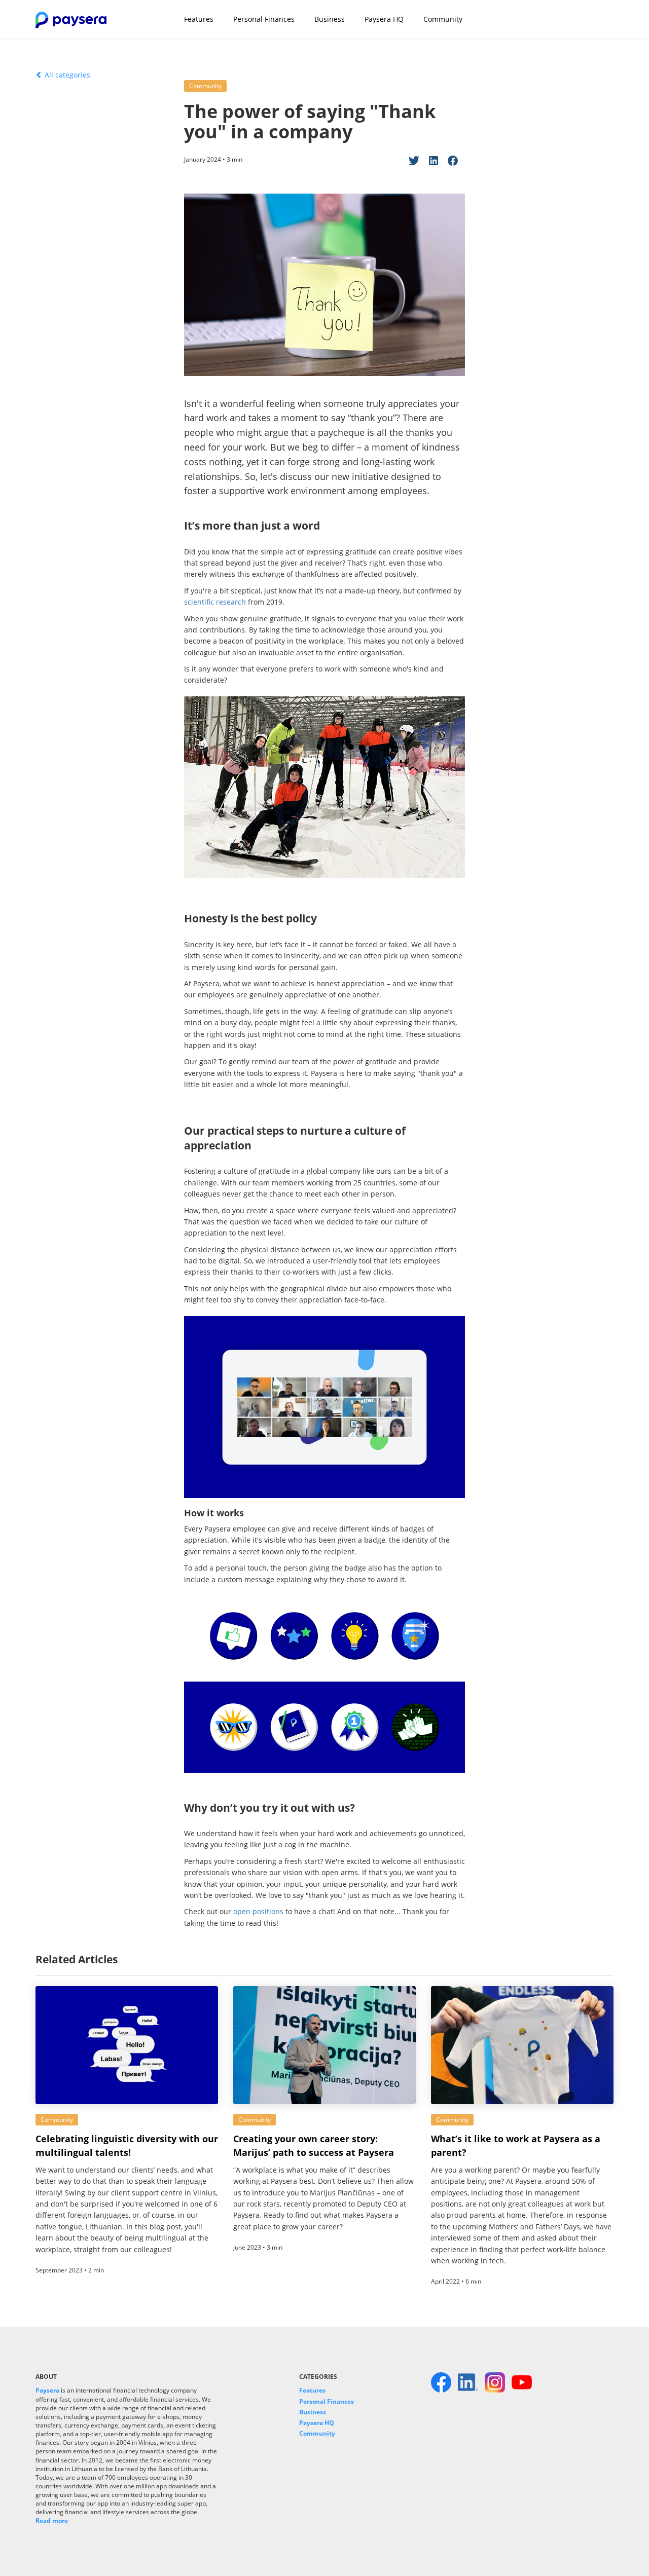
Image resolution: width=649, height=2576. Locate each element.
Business (330, 19)
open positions (258, 1911)
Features (199, 19)
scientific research (215, 602)
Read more (52, 2521)
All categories (66, 75)
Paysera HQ (384, 19)
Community (443, 19)
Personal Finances (264, 19)
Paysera (47, 2390)
